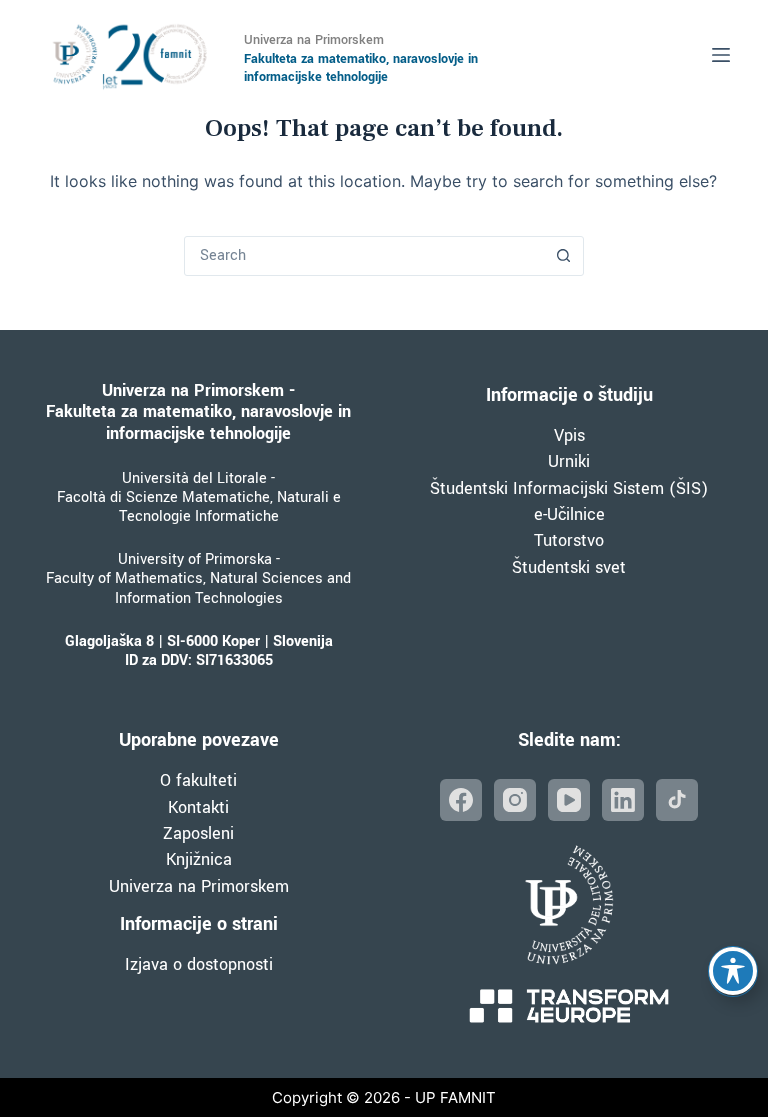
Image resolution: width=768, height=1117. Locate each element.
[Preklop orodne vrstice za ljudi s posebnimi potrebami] (733, 971)
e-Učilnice (569, 514)
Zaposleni (198, 833)
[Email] (677, 800)
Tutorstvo (569, 540)
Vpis (569, 435)
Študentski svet (569, 567)
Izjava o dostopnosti (199, 964)
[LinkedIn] (623, 800)
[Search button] (564, 256)
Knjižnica (199, 859)
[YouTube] (569, 800)
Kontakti (198, 807)
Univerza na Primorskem (199, 886)
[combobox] (365, 256)
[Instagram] (515, 800)
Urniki (569, 461)
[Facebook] (461, 800)
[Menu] (721, 55)
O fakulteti (198, 780)
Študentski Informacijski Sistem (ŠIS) (569, 488)
